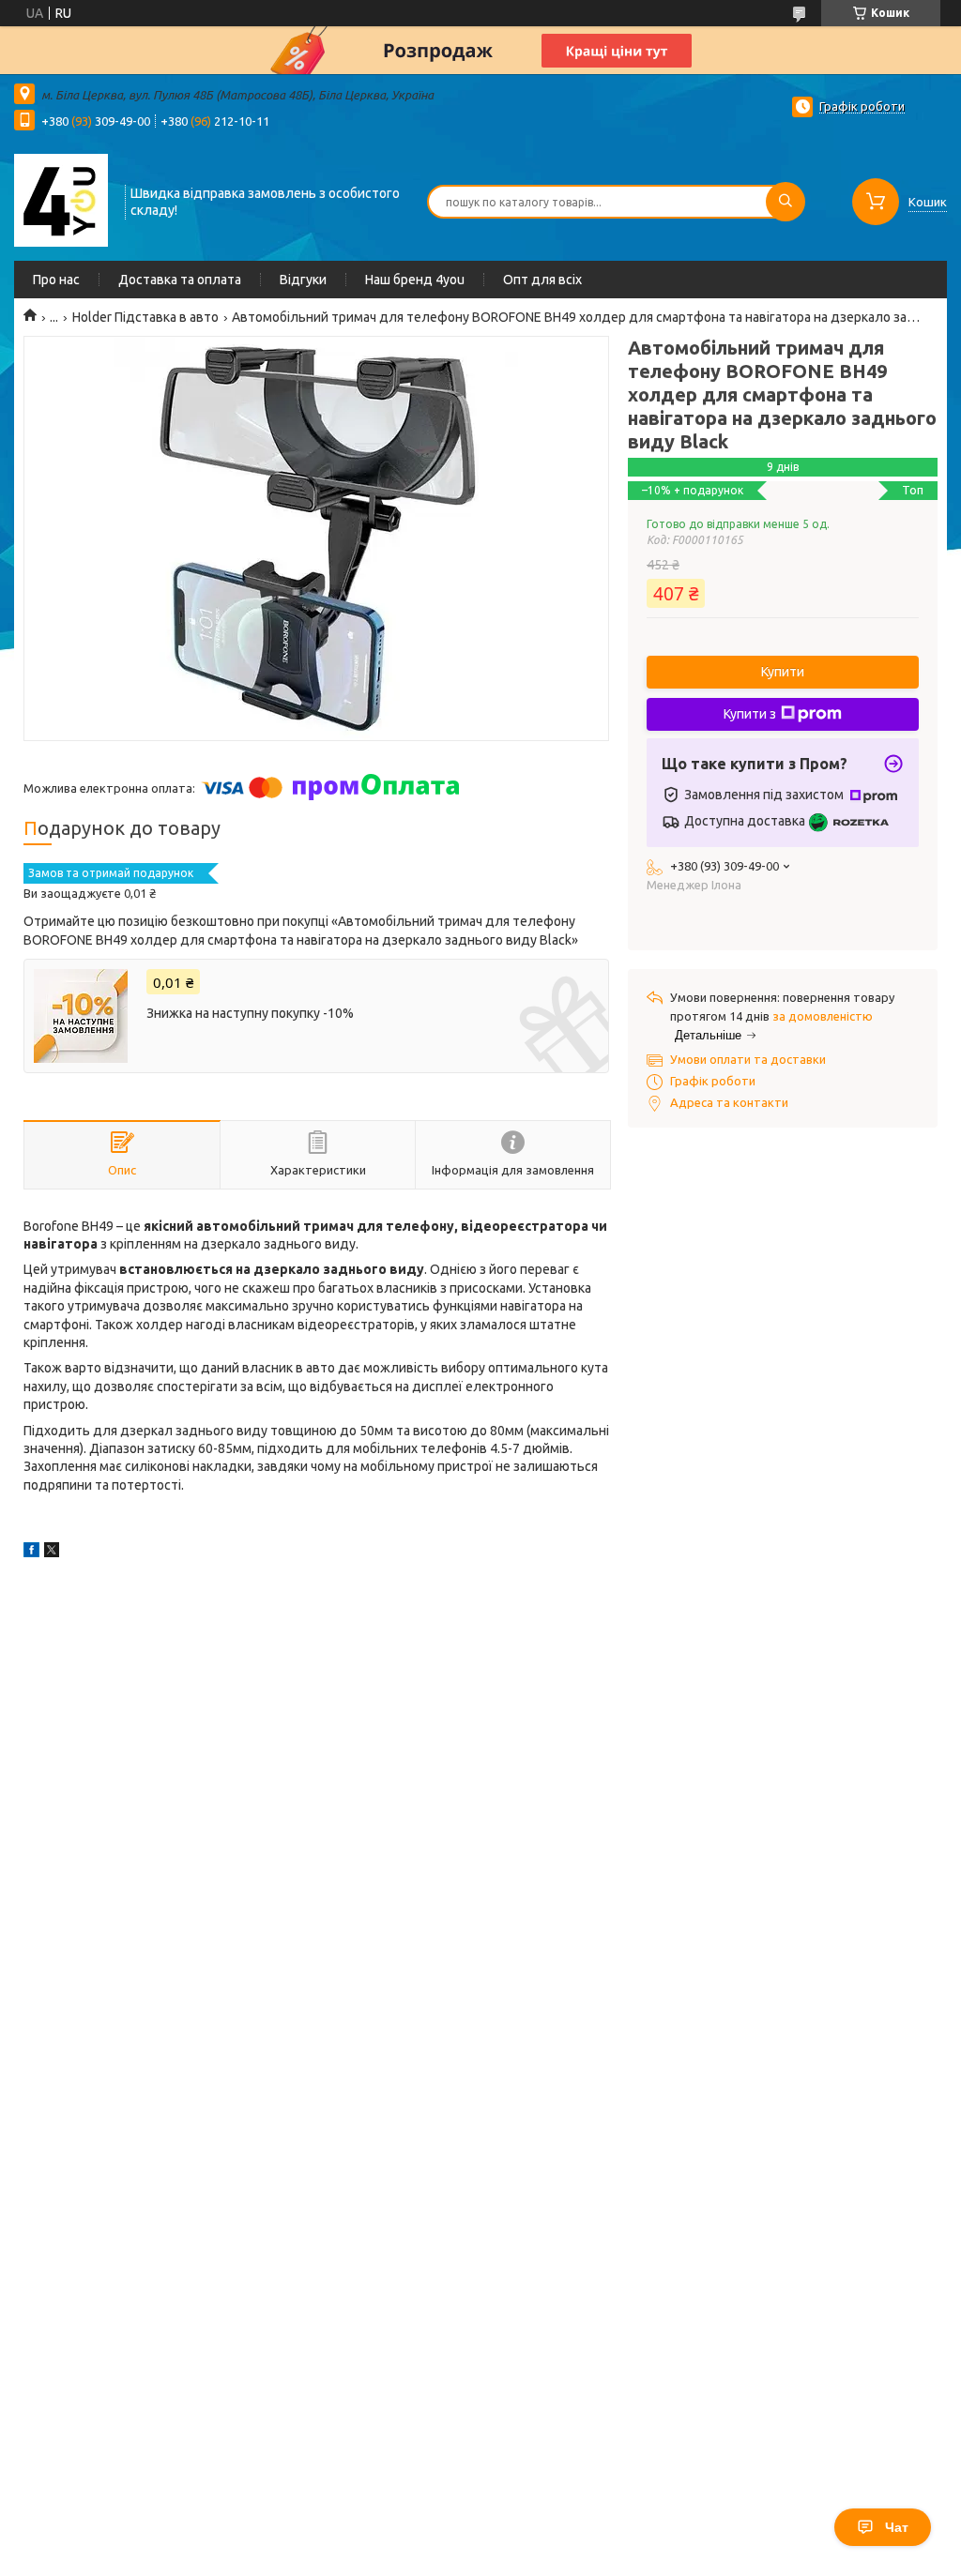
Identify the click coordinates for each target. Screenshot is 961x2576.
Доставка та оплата (180, 280)
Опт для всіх (542, 280)
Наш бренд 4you (415, 280)
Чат (897, 2527)
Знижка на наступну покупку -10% (250, 1013)
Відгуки (303, 280)
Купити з (750, 714)
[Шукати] (786, 202)
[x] (52, 1553)
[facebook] (31, 1553)
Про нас (56, 280)
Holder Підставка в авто (145, 317)
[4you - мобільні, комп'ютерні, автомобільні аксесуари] (61, 200)
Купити (783, 672)
